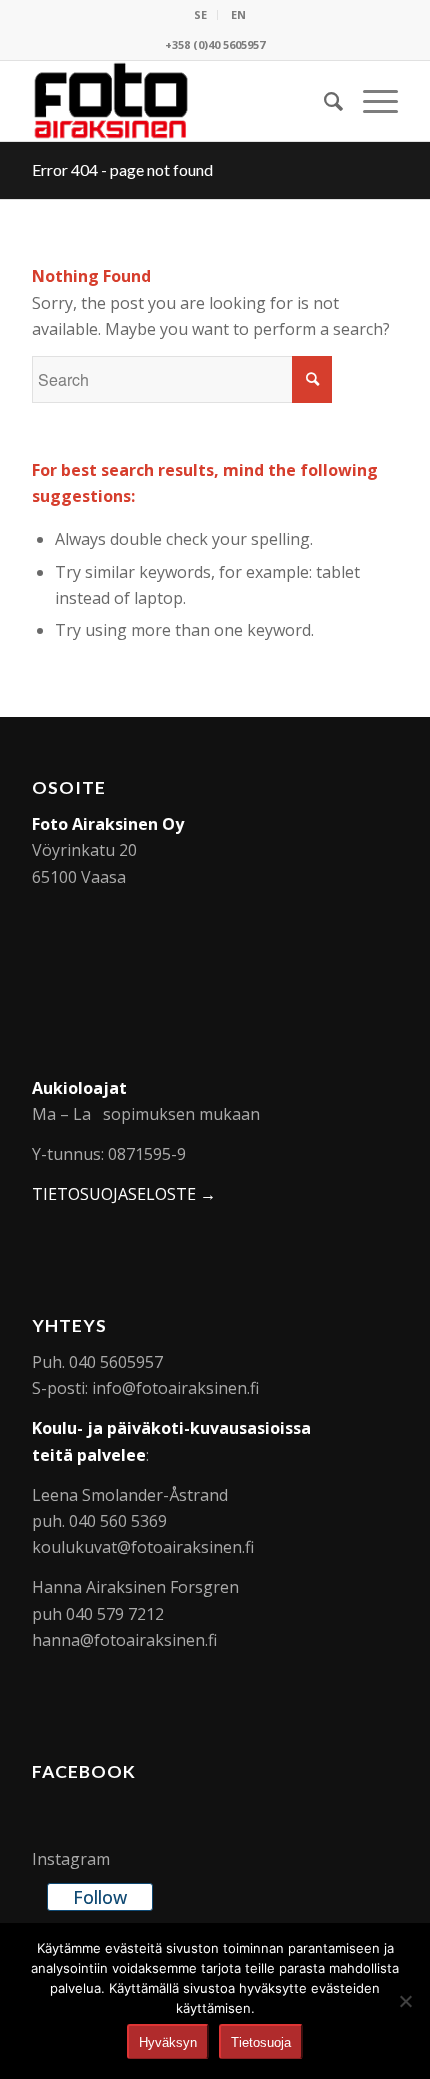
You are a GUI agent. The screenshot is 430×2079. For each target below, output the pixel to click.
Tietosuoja (261, 2042)
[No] (405, 2001)
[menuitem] (201, 15)
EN (238, 14)
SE (200, 14)
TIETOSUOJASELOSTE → (124, 1194)
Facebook (84, 1771)
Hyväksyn (168, 2042)
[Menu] (370, 101)
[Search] (323, 101)
